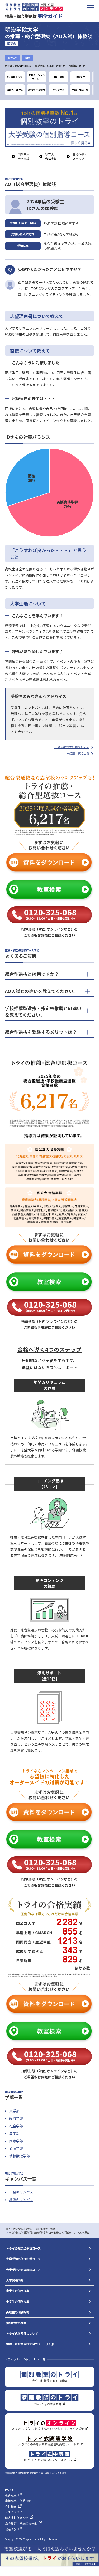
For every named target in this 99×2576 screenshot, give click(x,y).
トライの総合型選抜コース (23, 2248)
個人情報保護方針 (17, 2518)
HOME (9, 2489)
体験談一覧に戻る (78, 753)
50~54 (82, 66)
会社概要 (11, 2507)
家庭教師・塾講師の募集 (21, 2523)
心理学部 (16, 2148)
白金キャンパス (21, 2192)
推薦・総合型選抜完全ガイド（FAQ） (31, 2344)
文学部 (14, 2111)
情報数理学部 (20, 2156)
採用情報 (11, 2530)
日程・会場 (58, 77)
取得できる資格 (37, 90)
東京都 (51, 66)
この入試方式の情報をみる (72, 747)
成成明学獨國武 (23, 66)
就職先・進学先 (15, 90)
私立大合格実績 (51, 156)
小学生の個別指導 (18, 2291)
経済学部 (16, 2118)
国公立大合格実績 (23, 156)
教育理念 (11, 2496)
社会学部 (16, 2126)
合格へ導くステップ (80, 156)
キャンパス (58, 90)
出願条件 (80, 77)
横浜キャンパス (21, 2200)
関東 (28, 58)
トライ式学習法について (22, 2333)
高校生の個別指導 (18, 2312)
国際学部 (16, 2141)
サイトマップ (14, 2512)
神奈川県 (61, 66)
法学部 (14, 2133)
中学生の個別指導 (18, 2301)
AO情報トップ (15, 77)
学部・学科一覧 (80, 90)
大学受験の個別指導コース (23, 2259)
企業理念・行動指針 (18, 2501)
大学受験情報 (15, 2280)
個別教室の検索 (16, 2323)
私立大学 (13, 58)
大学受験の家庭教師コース (23, 2270)
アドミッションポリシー (37, 77)
